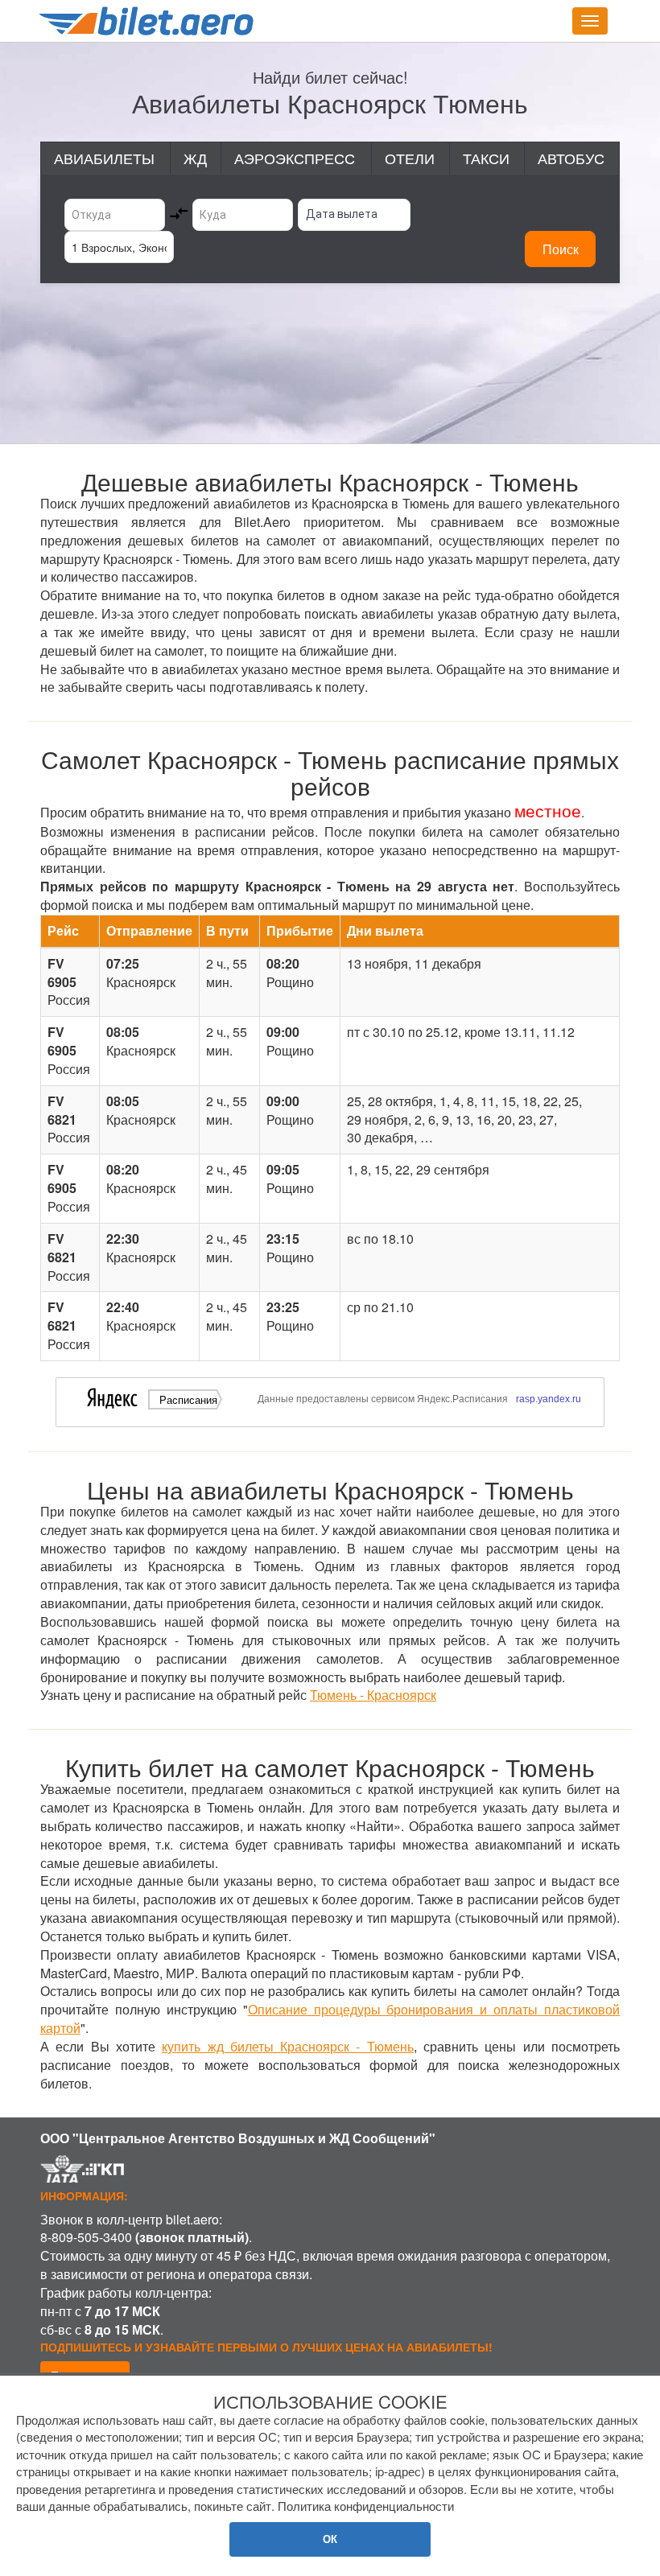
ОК (330, 2539)
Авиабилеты (104, 158)
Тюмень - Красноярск (373, 1695)
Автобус (571, 158)
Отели (410, 158)
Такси (486, 158)
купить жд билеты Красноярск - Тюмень (288, 2046)
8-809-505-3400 (86, 2237)
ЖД (195, 158)
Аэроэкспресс (295, 158)
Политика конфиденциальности (366, 2506)
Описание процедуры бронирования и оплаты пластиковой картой (330, 2018)
